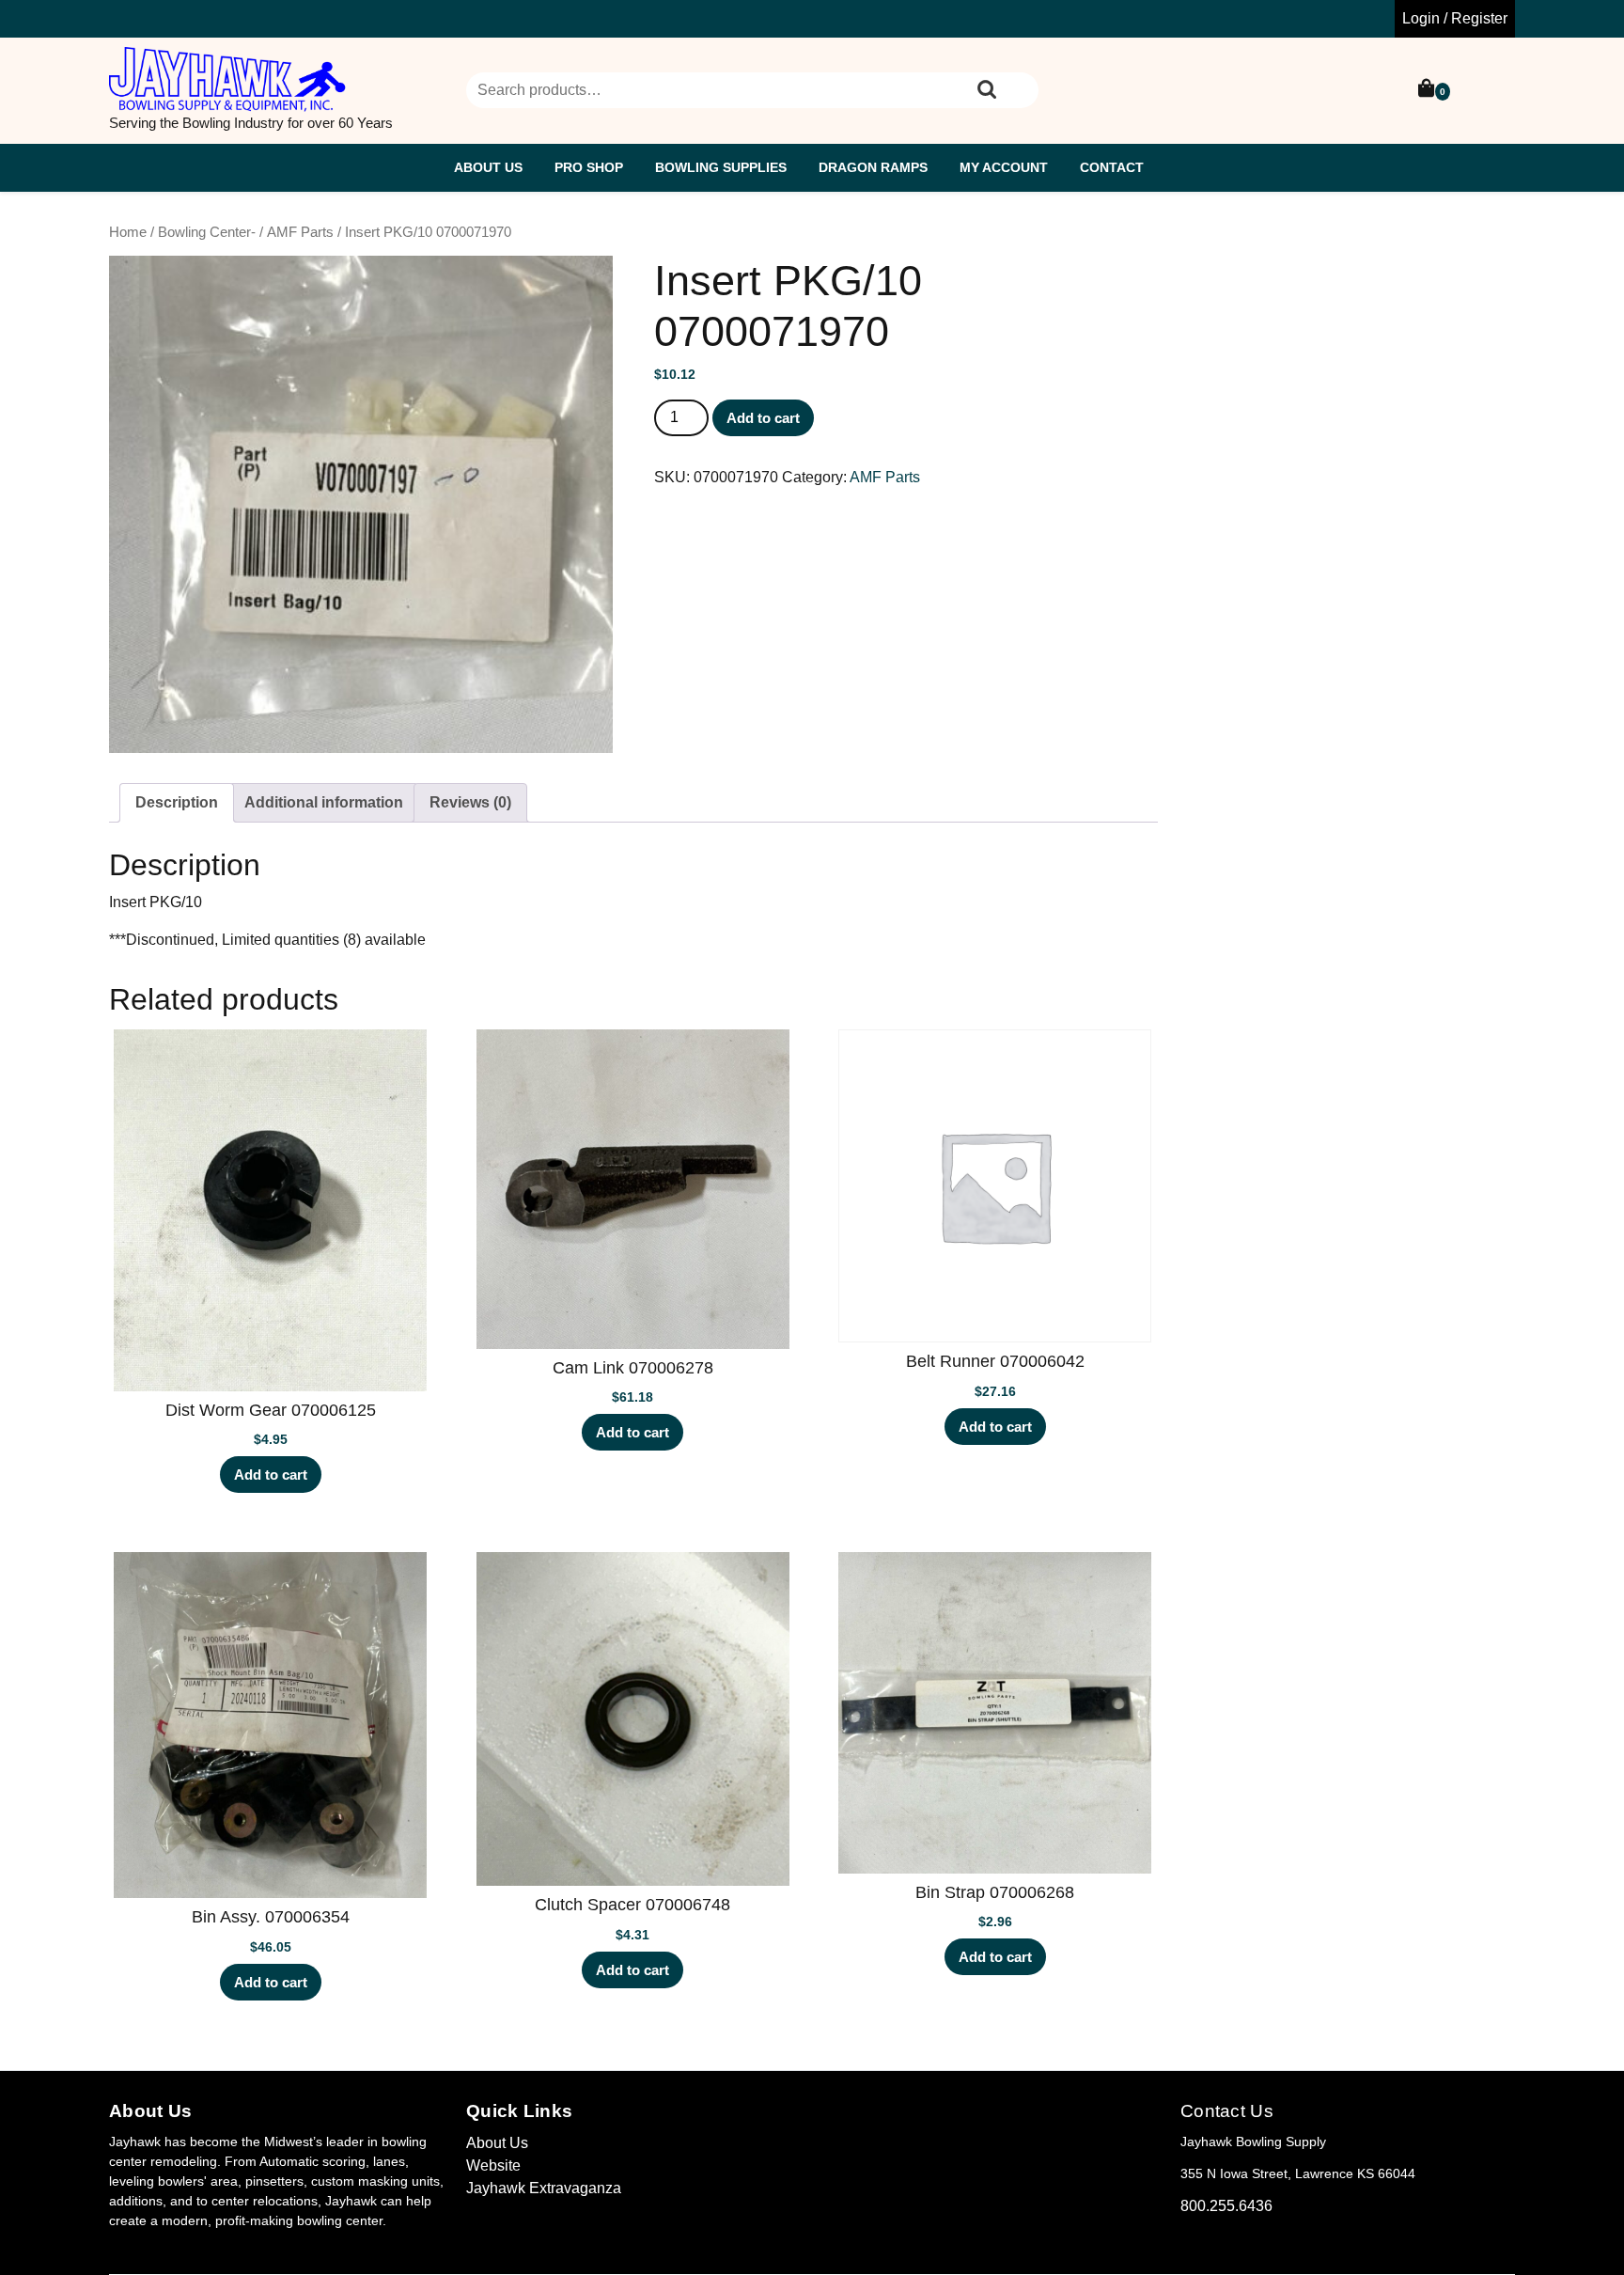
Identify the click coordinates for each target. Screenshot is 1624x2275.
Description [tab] (177, 802)
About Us (488, 167)
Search (987, 90)
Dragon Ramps (873, 167)
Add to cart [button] (271, 1475)
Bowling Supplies (721, 167)
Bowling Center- (207, 232)
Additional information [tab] (324, 802)
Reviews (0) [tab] (470, 802)
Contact (1112, 167)
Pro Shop (589, 167)
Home (128, 232)
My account (1004, 167)
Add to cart (763, 418)
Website (493, 2165)
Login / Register (1455, 18)
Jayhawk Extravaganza (544, 2188)
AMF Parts (300, 232)
